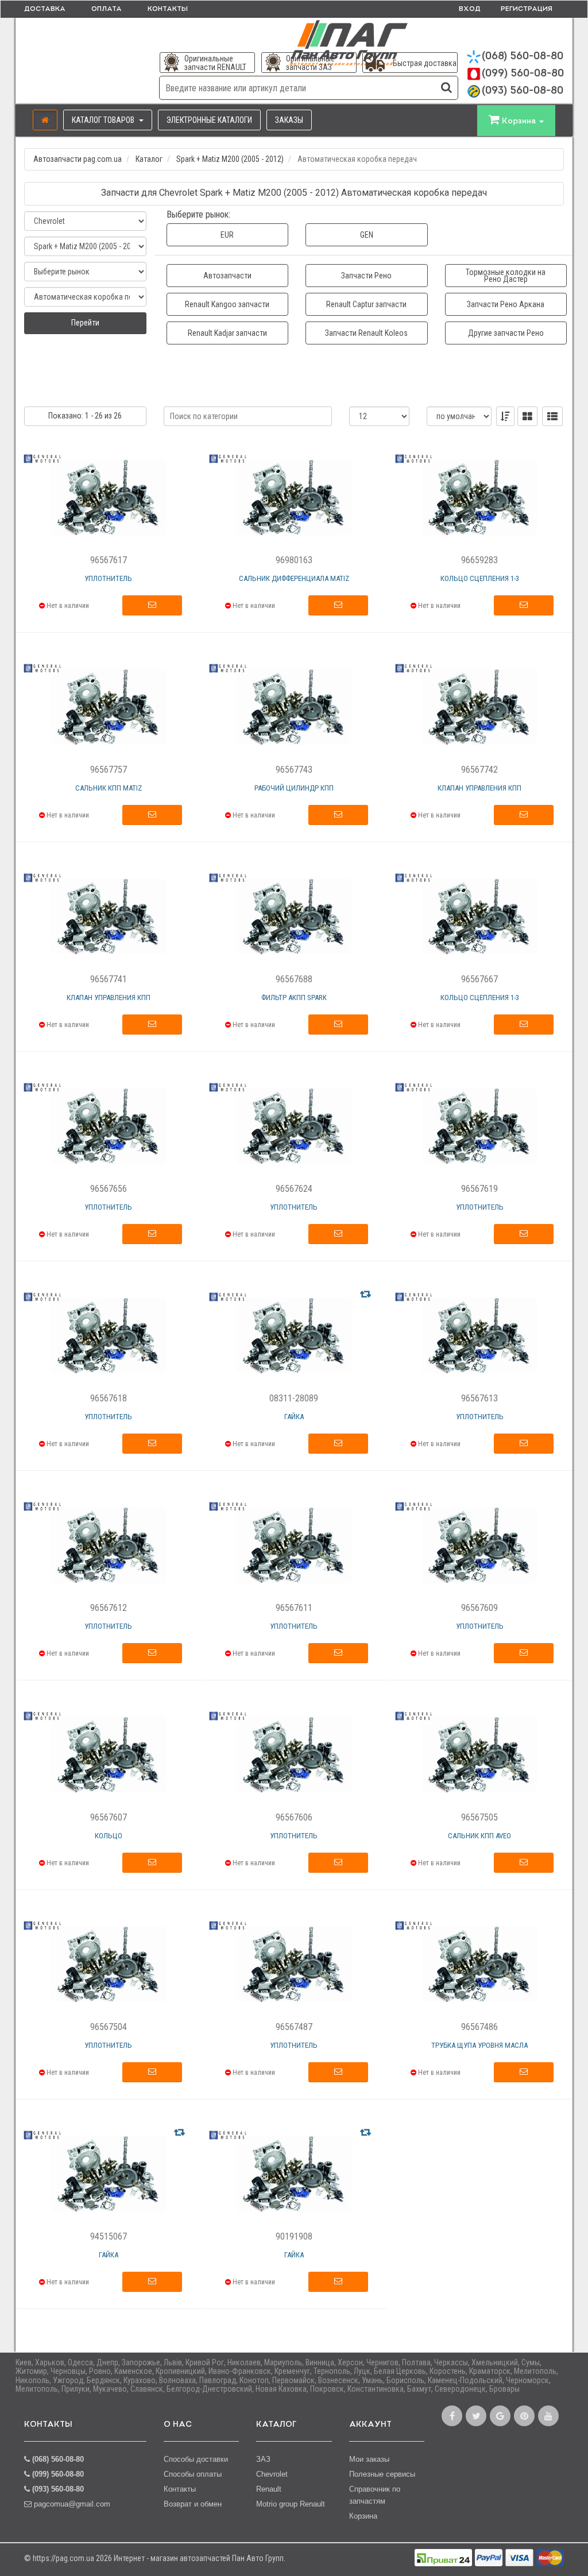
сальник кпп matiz (109, 788)
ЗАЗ (263, 2459)
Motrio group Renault (291, 2504)
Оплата (107, 9)
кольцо (109, 1836)
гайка (294, 1417)
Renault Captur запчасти (366, 304)
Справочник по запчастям (375, 2495)
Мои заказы (369, 2459)
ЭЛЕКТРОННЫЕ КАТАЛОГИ (209, 120)
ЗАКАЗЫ (289, 120)
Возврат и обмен (193, 2504)
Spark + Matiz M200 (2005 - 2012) (230, 159)
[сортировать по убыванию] (505, 416)
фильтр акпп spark (294, 998)
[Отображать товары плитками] (527, 416)
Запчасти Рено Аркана (506, 304)
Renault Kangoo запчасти (227, 304)
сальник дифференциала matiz (294, 578)
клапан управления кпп (479, 788)
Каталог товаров (104, 120)
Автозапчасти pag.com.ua (78, 159)
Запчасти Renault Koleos (366, 333)
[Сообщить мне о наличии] (152, 606)
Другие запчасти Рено (506, 333)
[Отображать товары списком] (552, 416)
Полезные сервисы (382, 2474)
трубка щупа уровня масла (479, 2045)
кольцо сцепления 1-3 (480, 578)
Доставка (45, 9)
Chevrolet (272, 2474)
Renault (269, 2489)
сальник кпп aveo (479, 1836)
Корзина (363, 2516)
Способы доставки (196, 2459)
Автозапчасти (227, 276)
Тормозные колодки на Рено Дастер (506, 276)
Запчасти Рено (366, 276)
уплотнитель (108, 578)
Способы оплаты (193, 2474)
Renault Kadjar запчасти (227, 333)
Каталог (149, 159)
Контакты (168, 9)
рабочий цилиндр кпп (294, 788)
